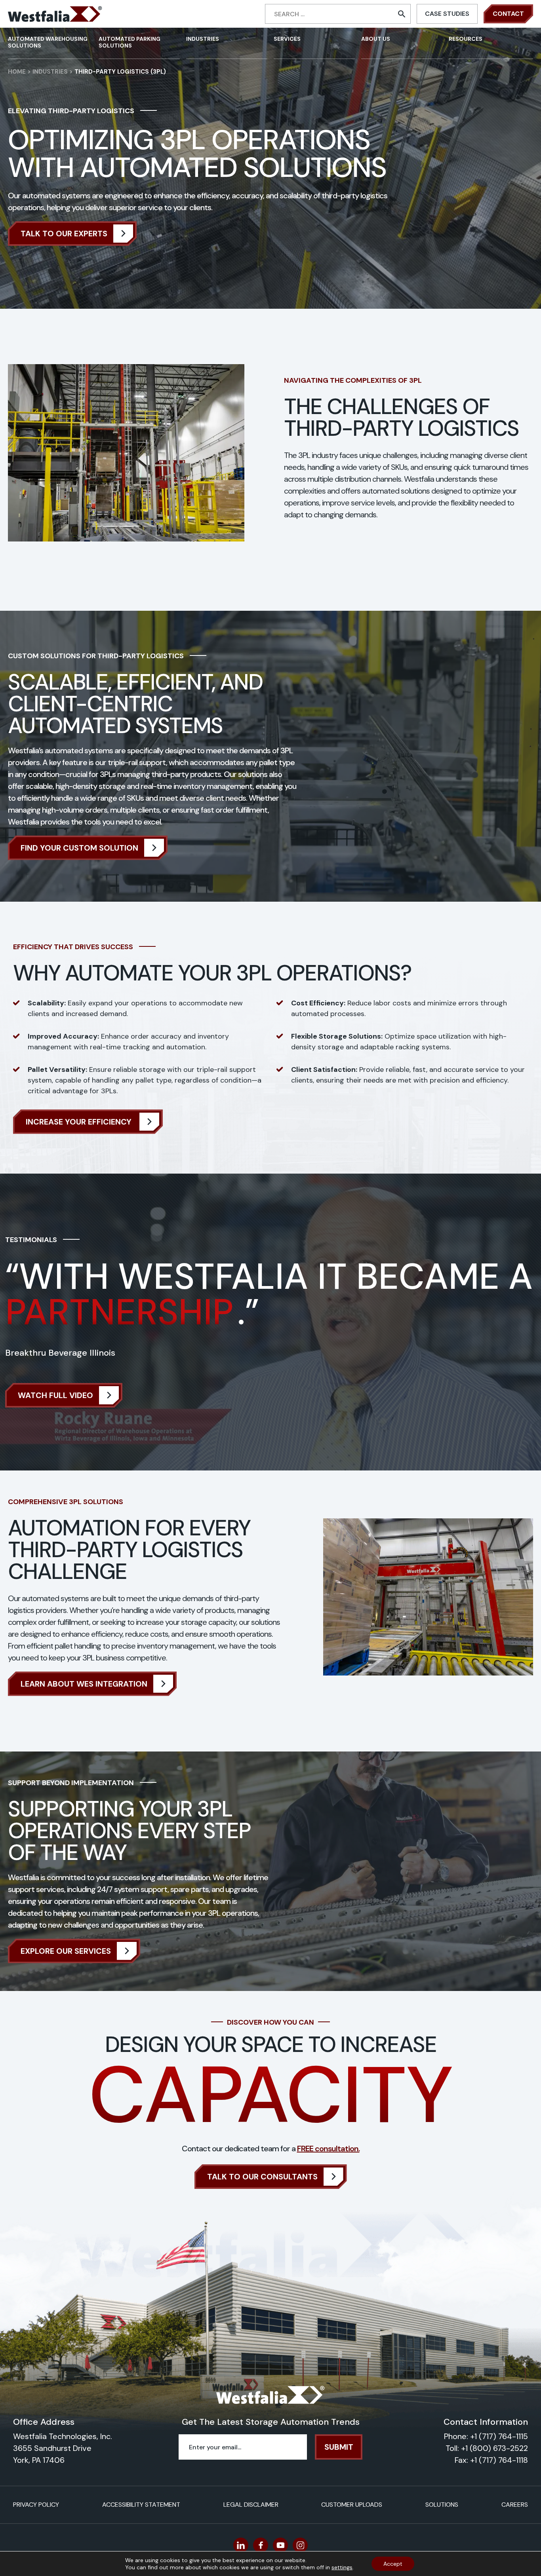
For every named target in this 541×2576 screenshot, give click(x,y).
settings (342, 2567)
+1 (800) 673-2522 (494, 2448)
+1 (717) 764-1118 (499, 2460)
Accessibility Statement (141, 2505)
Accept (393, 2564)
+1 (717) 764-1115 (499, 2436)
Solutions (442, 2505)
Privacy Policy (36, 2505)
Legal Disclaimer (251, 2505)
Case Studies (447, 14)
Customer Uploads (352, 2505)
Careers (515, 2505)
